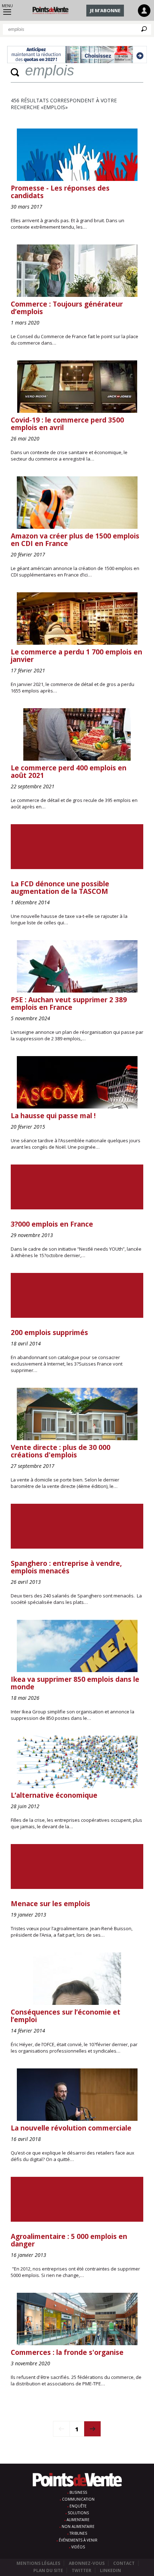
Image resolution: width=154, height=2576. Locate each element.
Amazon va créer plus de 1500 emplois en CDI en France (75, 540)
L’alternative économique (54, 1795)
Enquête (78, 2506)
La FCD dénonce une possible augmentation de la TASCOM (60, 888)
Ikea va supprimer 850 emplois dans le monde (75, 1683)
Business (78, 2492)
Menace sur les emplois (50, 1904)
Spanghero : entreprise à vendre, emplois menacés (66, 1567)
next (93, 2429)
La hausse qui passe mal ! (53, 1116)
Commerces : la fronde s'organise (67, 2352)
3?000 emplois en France (52, 1224)
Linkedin (110, 2570)
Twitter (81, 2570)
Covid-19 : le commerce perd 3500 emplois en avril (67, 424)
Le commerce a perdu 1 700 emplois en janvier (76, 656)
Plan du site (48, 2570)
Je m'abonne (105, 10)
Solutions (78, 2513)
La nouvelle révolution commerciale (71, 2128)
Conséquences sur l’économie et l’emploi (66, 2016)
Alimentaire (78, 2520)
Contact (124, 2563)
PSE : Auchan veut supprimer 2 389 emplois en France (69, 1004)
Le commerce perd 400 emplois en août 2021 (69, 772)
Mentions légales (38, 2563)
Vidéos (78, 2547)
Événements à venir (78, 2540)
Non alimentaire (78, 2526)
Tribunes (78, 2533)
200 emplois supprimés (49, 1333)
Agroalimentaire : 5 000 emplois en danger (69, 2240)
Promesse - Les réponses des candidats (60, 192)
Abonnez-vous (87, 2563)
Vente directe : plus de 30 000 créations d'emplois (61, 1451)
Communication (78, 2499)
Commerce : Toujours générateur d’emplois (67, 308)
